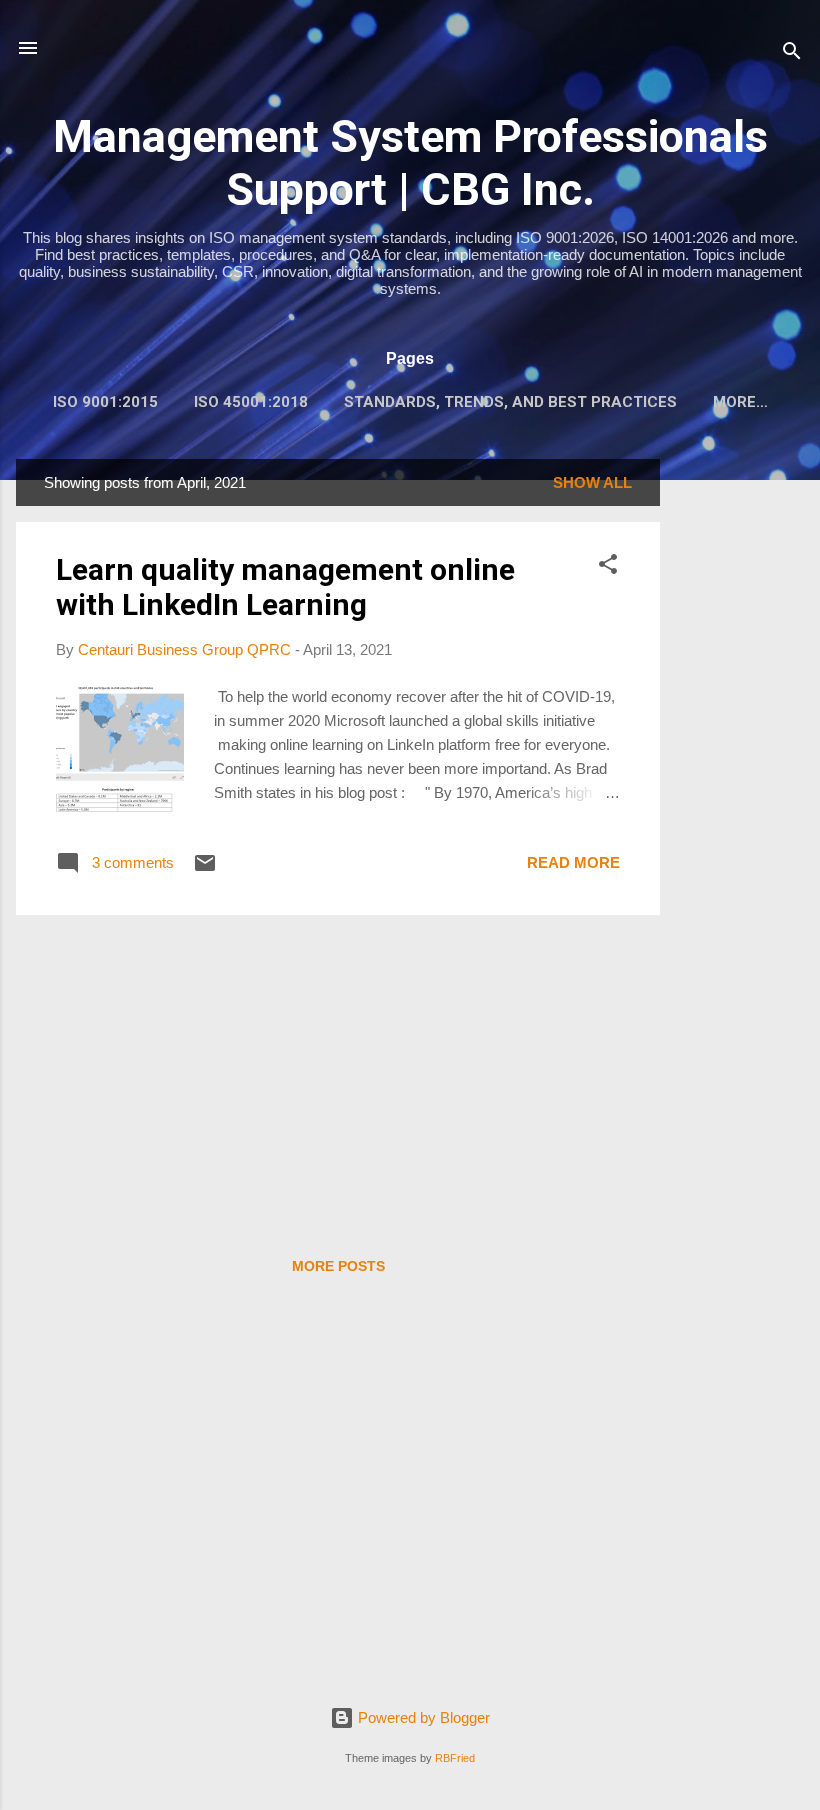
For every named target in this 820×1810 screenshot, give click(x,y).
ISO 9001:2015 (105, 402)
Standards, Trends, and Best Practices (510, 402)
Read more (573, 862)
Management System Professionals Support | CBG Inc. (410, 163)
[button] (608, 567)
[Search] (792, 54)
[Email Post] (205, 869)
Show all (592, 482)
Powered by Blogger (422, 1717)
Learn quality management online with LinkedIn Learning (285, 587)
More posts (338, 1266)
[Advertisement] (740, 759)
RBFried (455, 1758)
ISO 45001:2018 (251, 402)
